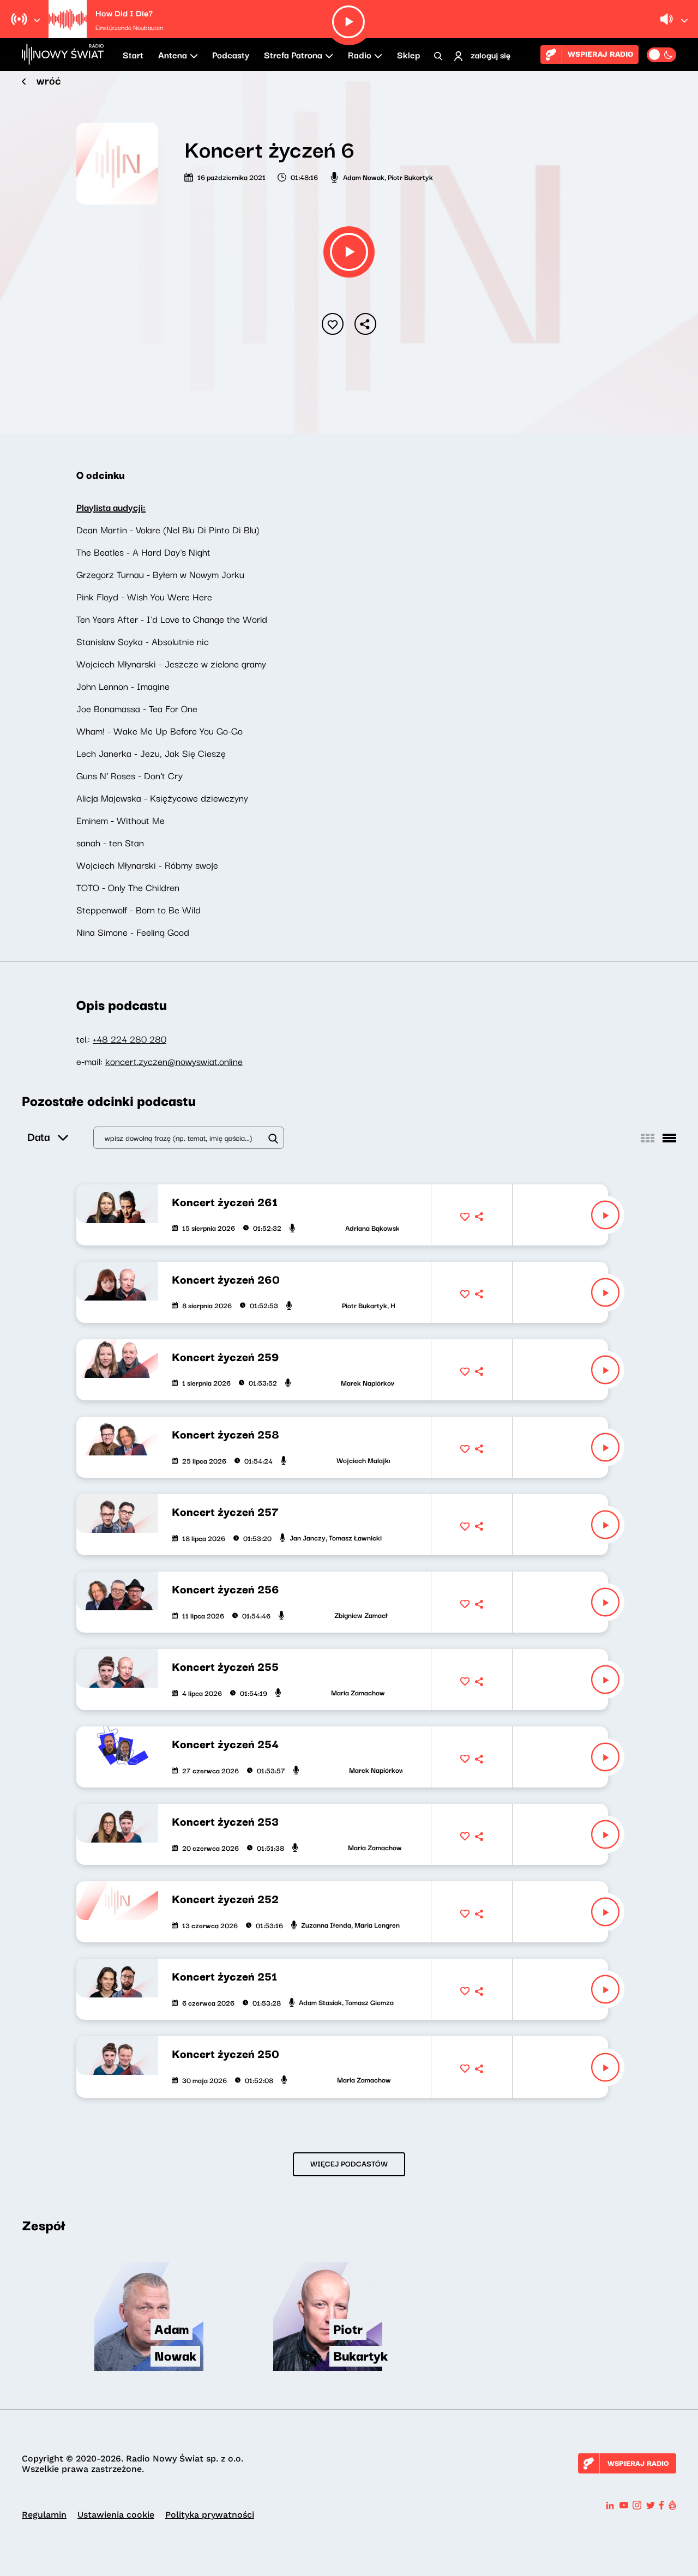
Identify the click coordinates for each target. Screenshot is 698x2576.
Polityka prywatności (210, 2515)
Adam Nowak (364, 177)
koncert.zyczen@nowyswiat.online (174, 1061)
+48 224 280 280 (130, 1039)
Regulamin (44, 2515)
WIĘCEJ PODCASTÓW (349, 2163)
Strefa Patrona (293, 55)
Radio (360, 55)
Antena (173, 55)
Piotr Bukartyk (410, 177)
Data (38, 1136)
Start (133, 55)
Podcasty (231, 55)
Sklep (408, 55)
